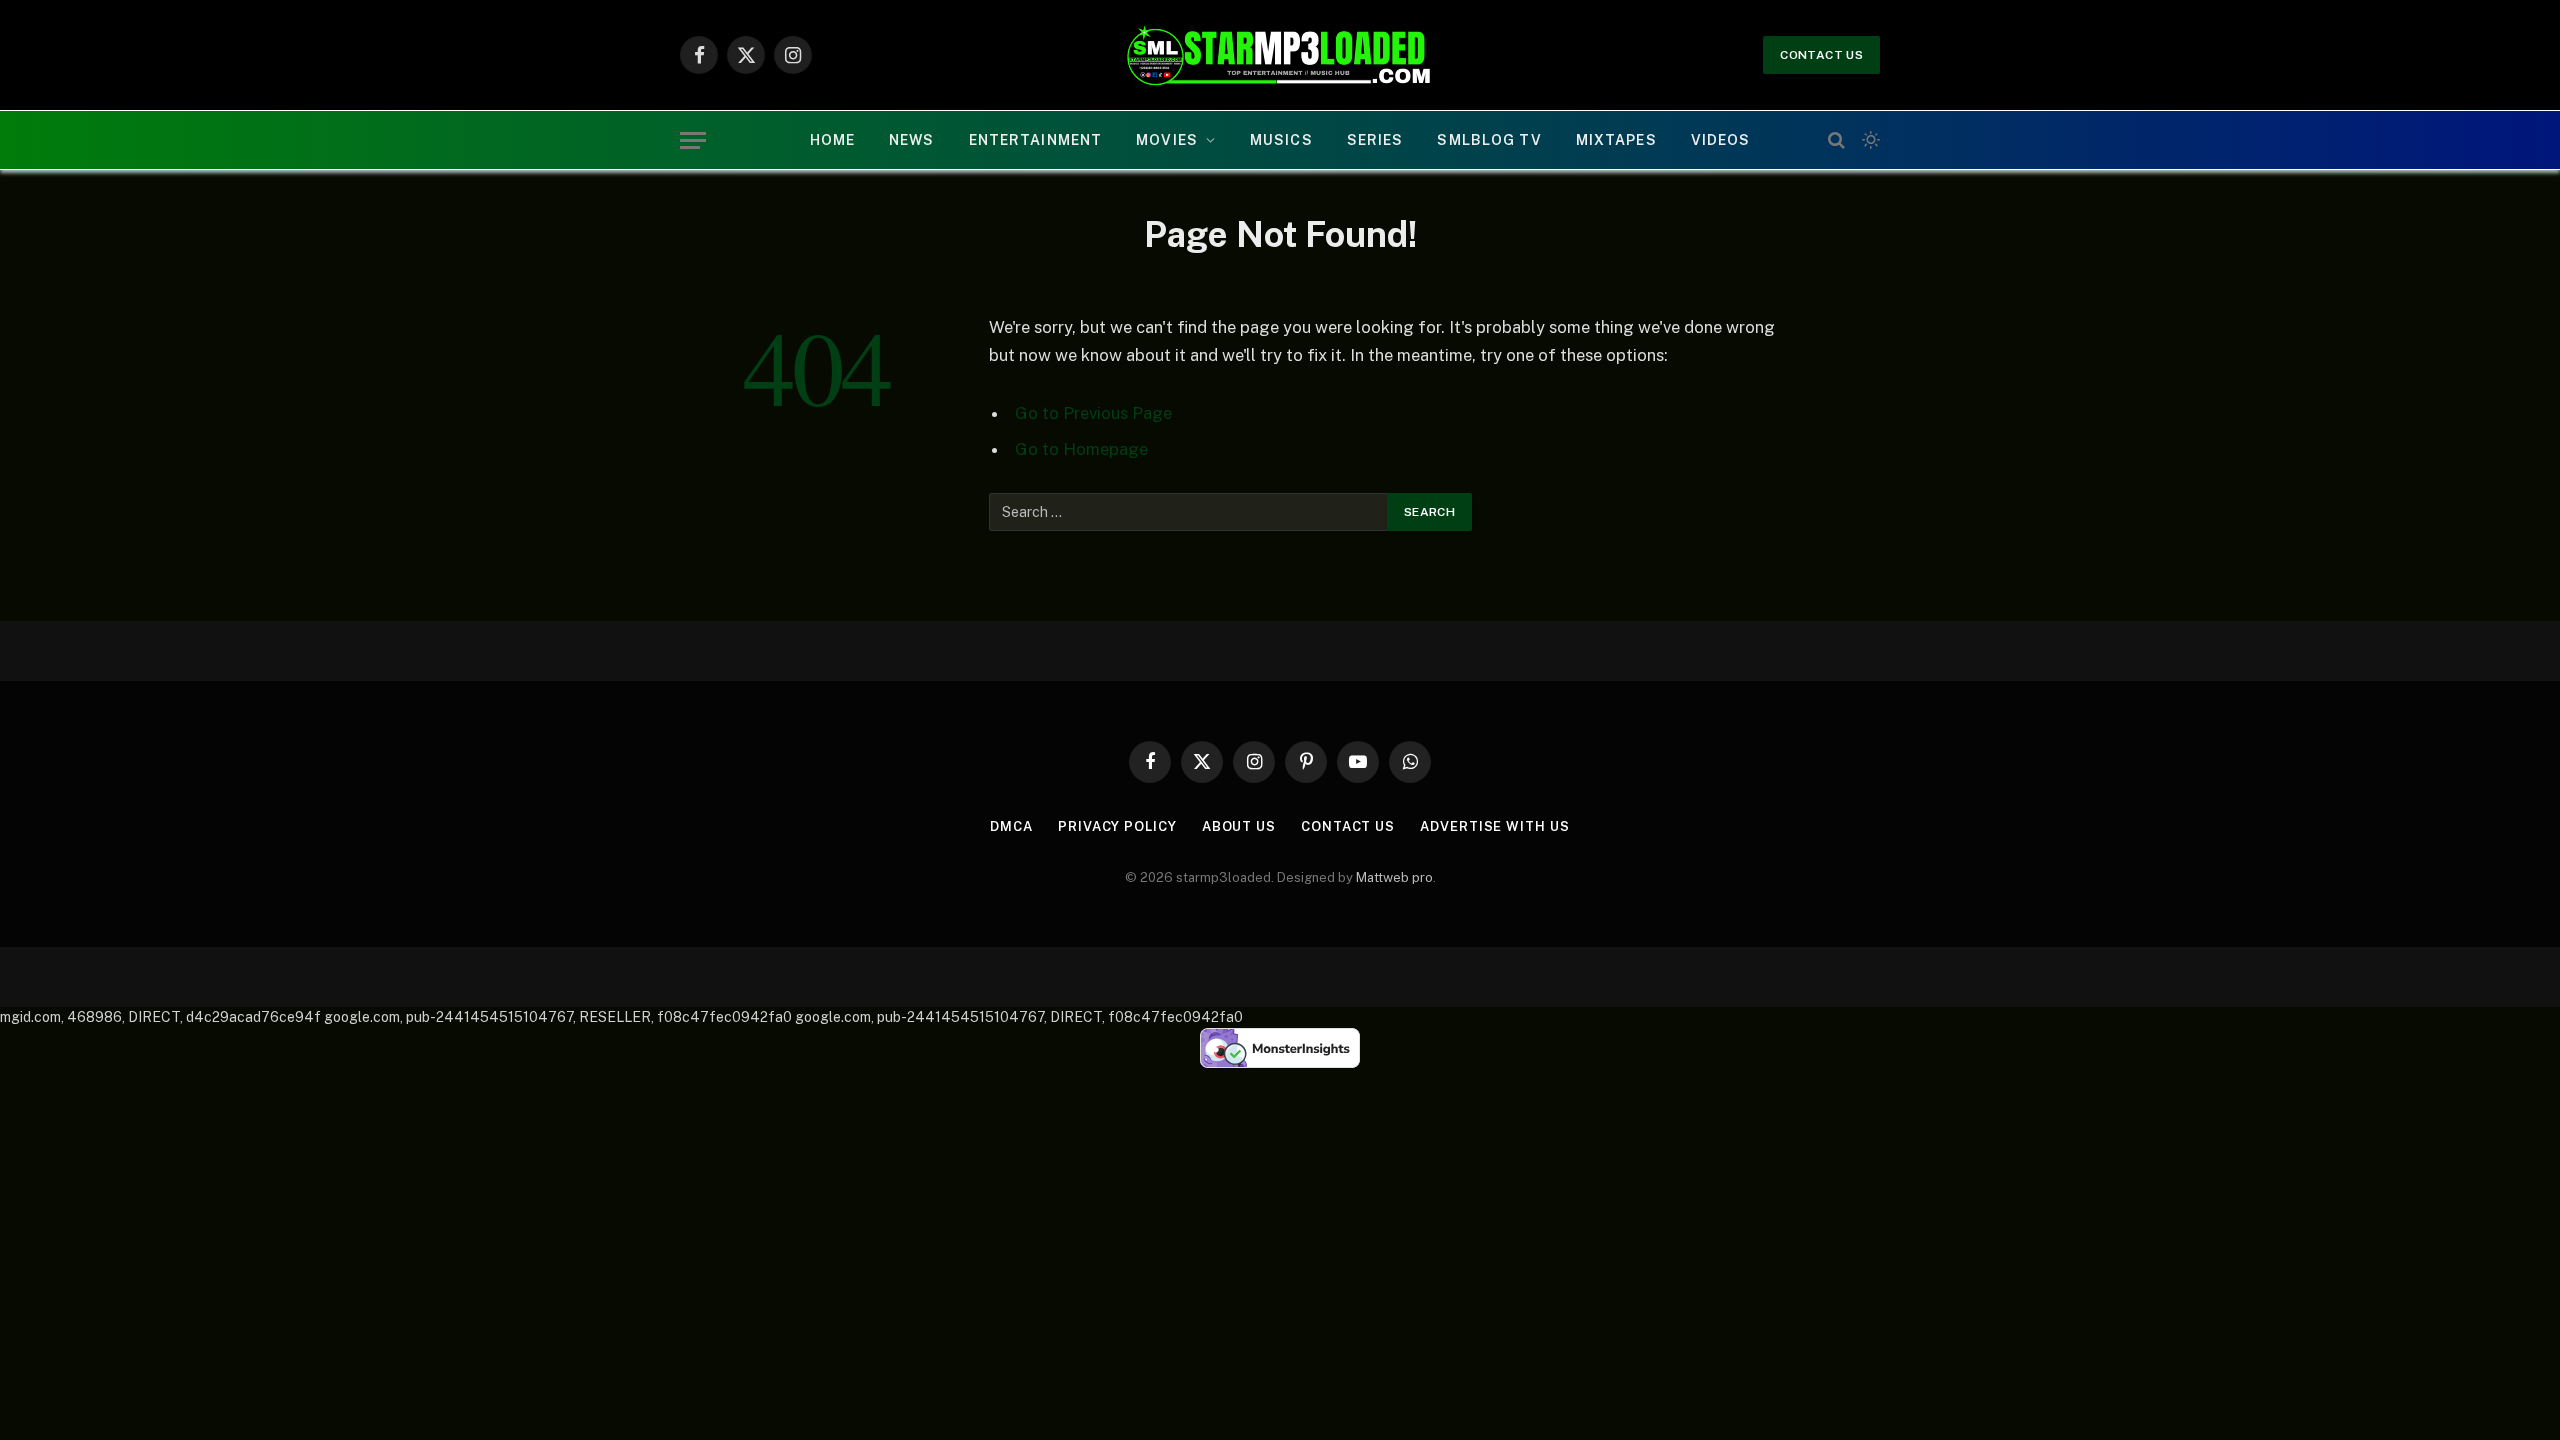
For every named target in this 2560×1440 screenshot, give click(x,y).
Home (832, 140)
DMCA (1011, 826)
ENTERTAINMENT (1036, 140)
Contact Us (1348, 826)
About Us (1239, 826)
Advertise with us (1494, 826)
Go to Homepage (1081, 449)
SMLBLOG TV (1489, 140)
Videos (1721, 140)
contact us (1821, 55)
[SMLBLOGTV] (1280, 55)
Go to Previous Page (1093, 413)
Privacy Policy (1117, 826)
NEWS (911, 140)
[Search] (1836, 140)
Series (1375, 140)
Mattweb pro (1394, 877)
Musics (1281, 140)
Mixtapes (1616, 140)
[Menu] (693, 140)
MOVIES (1167, 140)
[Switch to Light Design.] (1869, 140)
